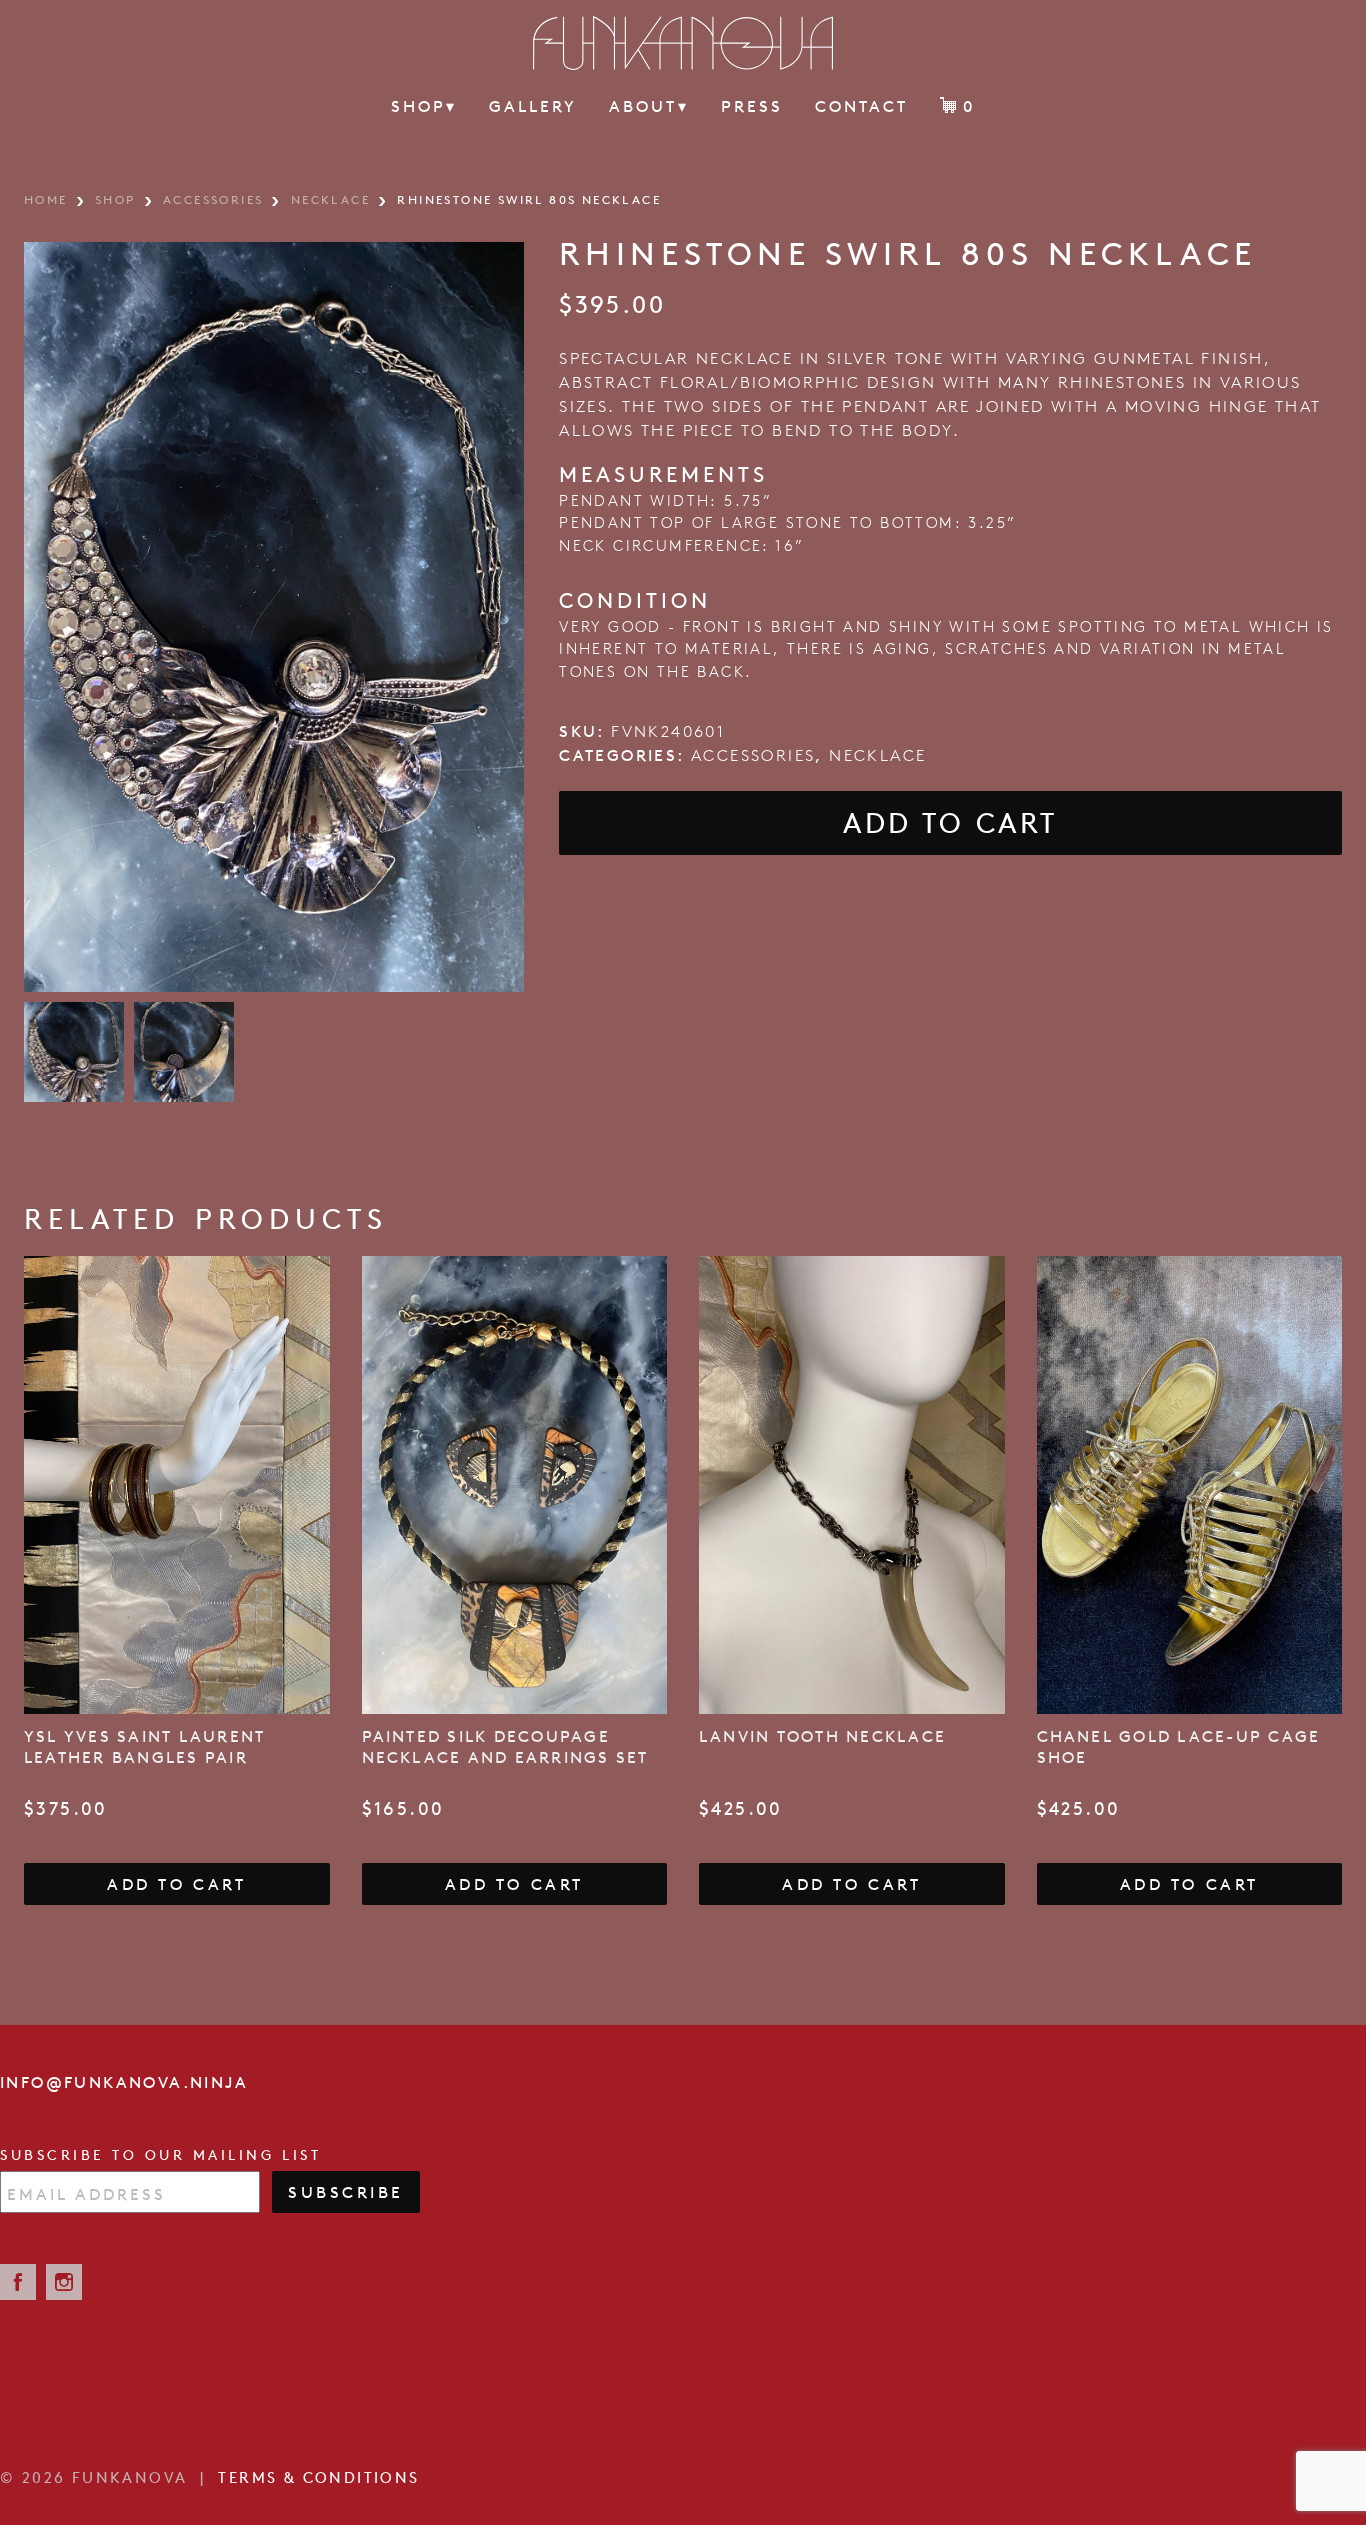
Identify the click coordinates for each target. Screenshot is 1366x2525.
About (648, 106)
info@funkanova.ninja (124, 2082)
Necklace (330, 199)
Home (46, 199)
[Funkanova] (683, 43)
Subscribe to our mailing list (160, 2155)
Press (752, 106)
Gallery (533, 106)
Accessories (213, 199)
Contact (861, 106)
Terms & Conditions (318, 2477)
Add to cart (950, 823)
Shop (424, 106)
